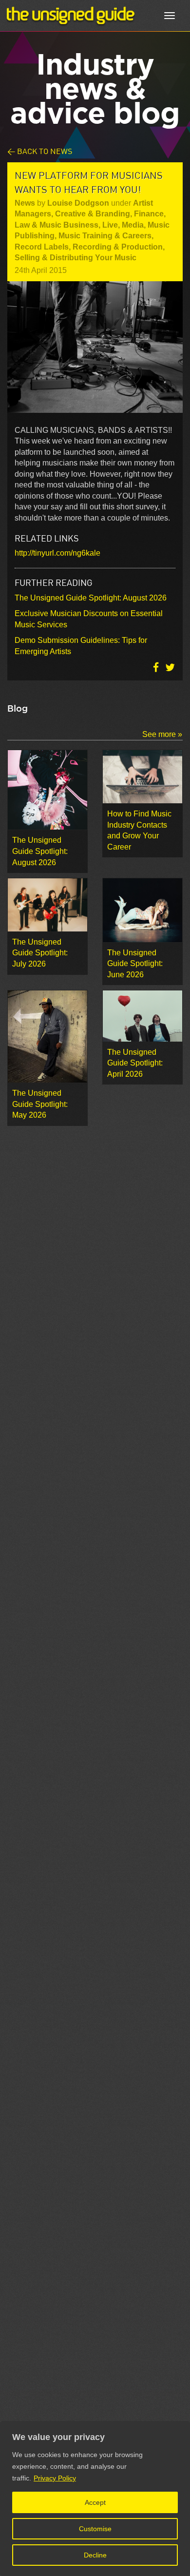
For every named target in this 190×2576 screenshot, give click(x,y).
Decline (95, 2555)
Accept (95, 2502)
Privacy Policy (55, 2478)
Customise (95, 2529)
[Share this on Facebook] (157, 668)
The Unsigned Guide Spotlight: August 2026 (91, 598)
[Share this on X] (170, 668)
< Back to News (40, 151)
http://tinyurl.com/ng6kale (57, 553)
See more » (162, 734)
